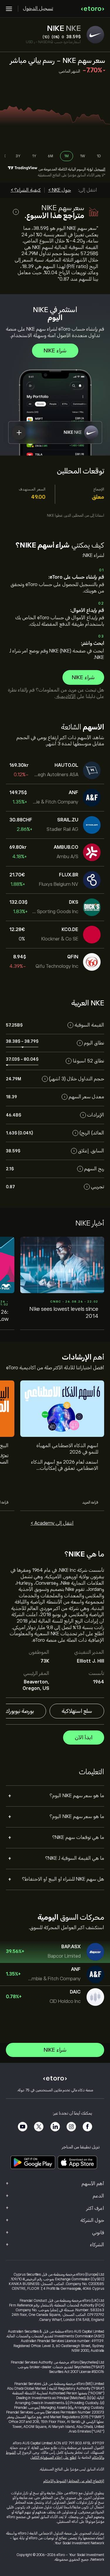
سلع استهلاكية (77, 1711)
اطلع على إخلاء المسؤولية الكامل (53, 2458)
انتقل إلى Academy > (52, 1523)
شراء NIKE (55, 351)
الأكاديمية (66, 697)
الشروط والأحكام (55, 2481)
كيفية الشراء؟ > (26, 190)
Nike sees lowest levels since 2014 (64, 1313)
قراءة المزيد (90, 1502)
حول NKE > (60, 190)
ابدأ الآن (84, 1738)
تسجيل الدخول (38, 9)
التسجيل (100, 169)
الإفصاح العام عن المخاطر (86, 2481)
